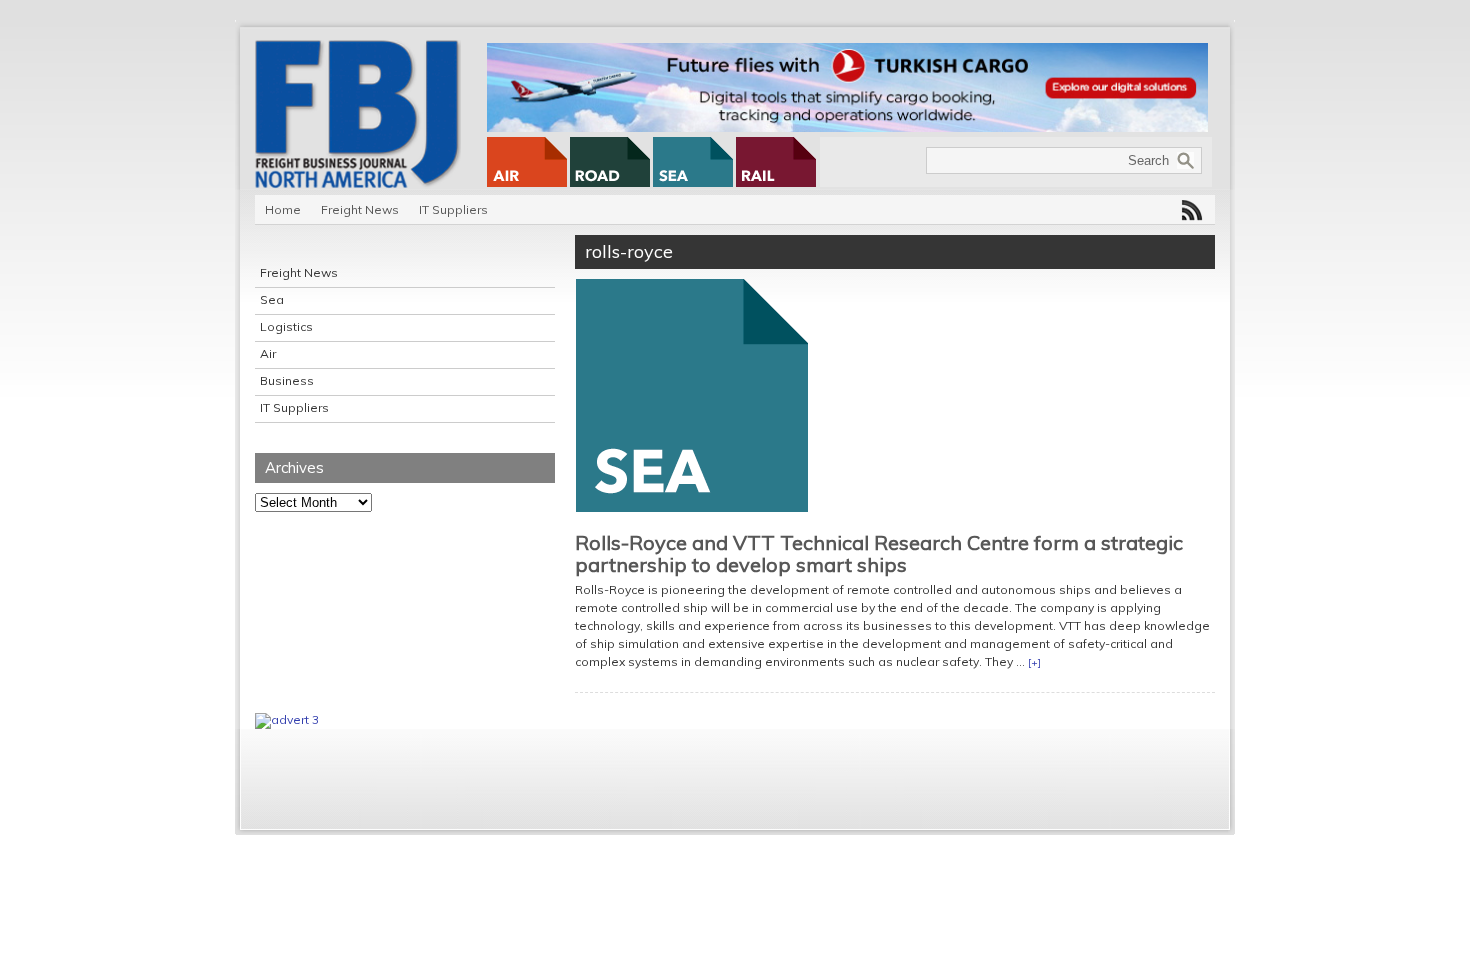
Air (268, 353)
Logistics (286, 326)
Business (287, 380)
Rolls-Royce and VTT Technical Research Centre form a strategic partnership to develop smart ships (879, 553)
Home (283, 209)
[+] (1034, 662)
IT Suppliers (453, 209)
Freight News (360, 209)
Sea (272, 299)
